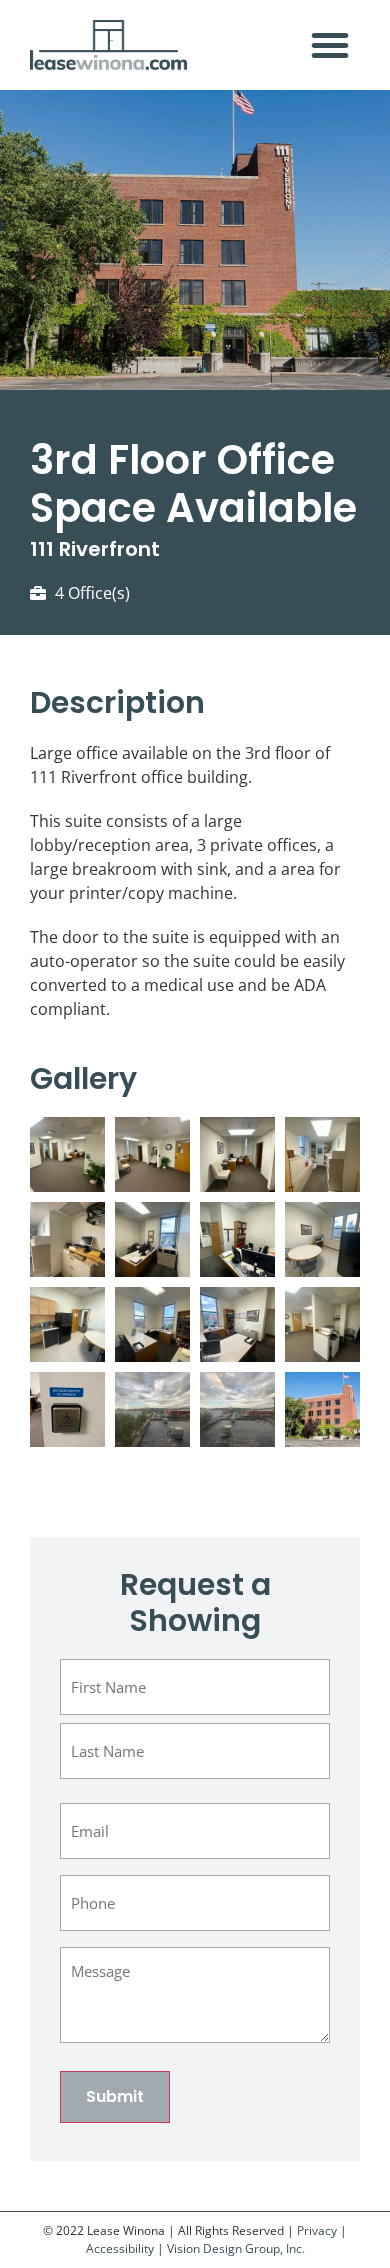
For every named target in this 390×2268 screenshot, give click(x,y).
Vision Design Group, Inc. (236, 2248)
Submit (115, 2096)
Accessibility (120, 2248)
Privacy (317, 2230)
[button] (330, 45)
